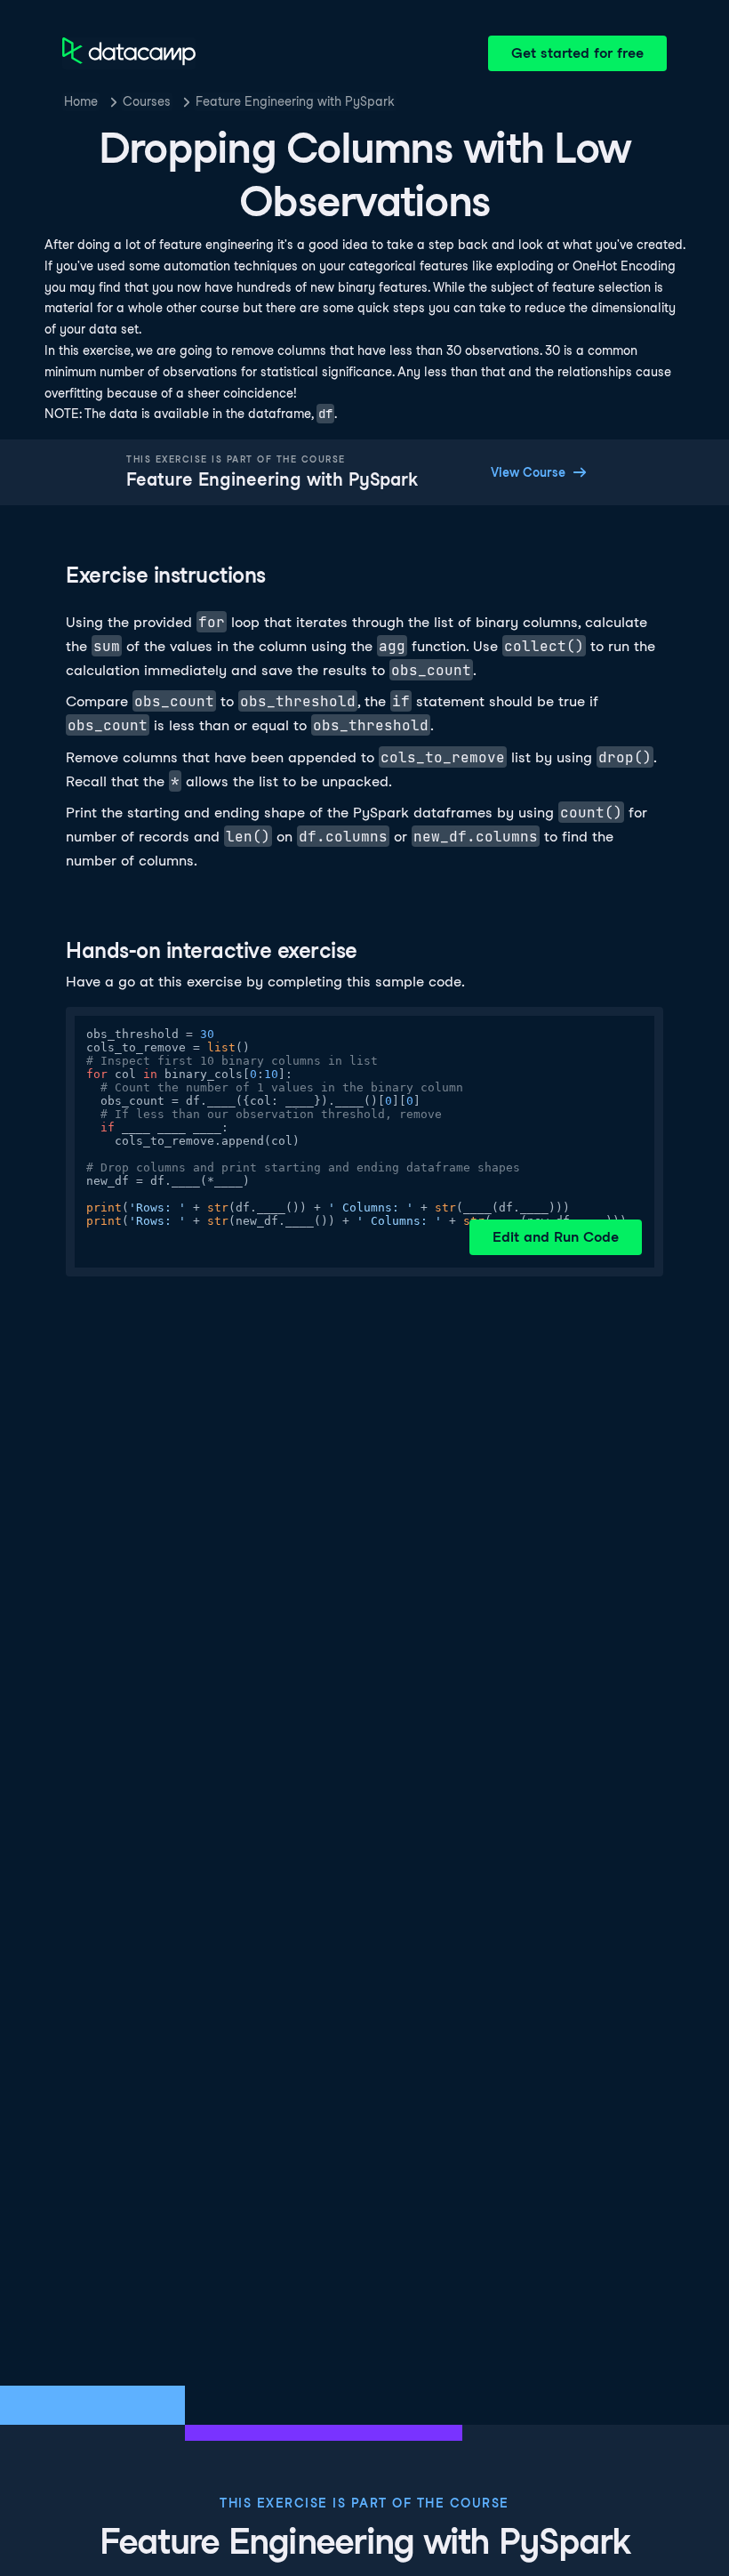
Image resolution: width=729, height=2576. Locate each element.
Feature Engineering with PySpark (295, 101)
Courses (147, 101)
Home (81, 101)
